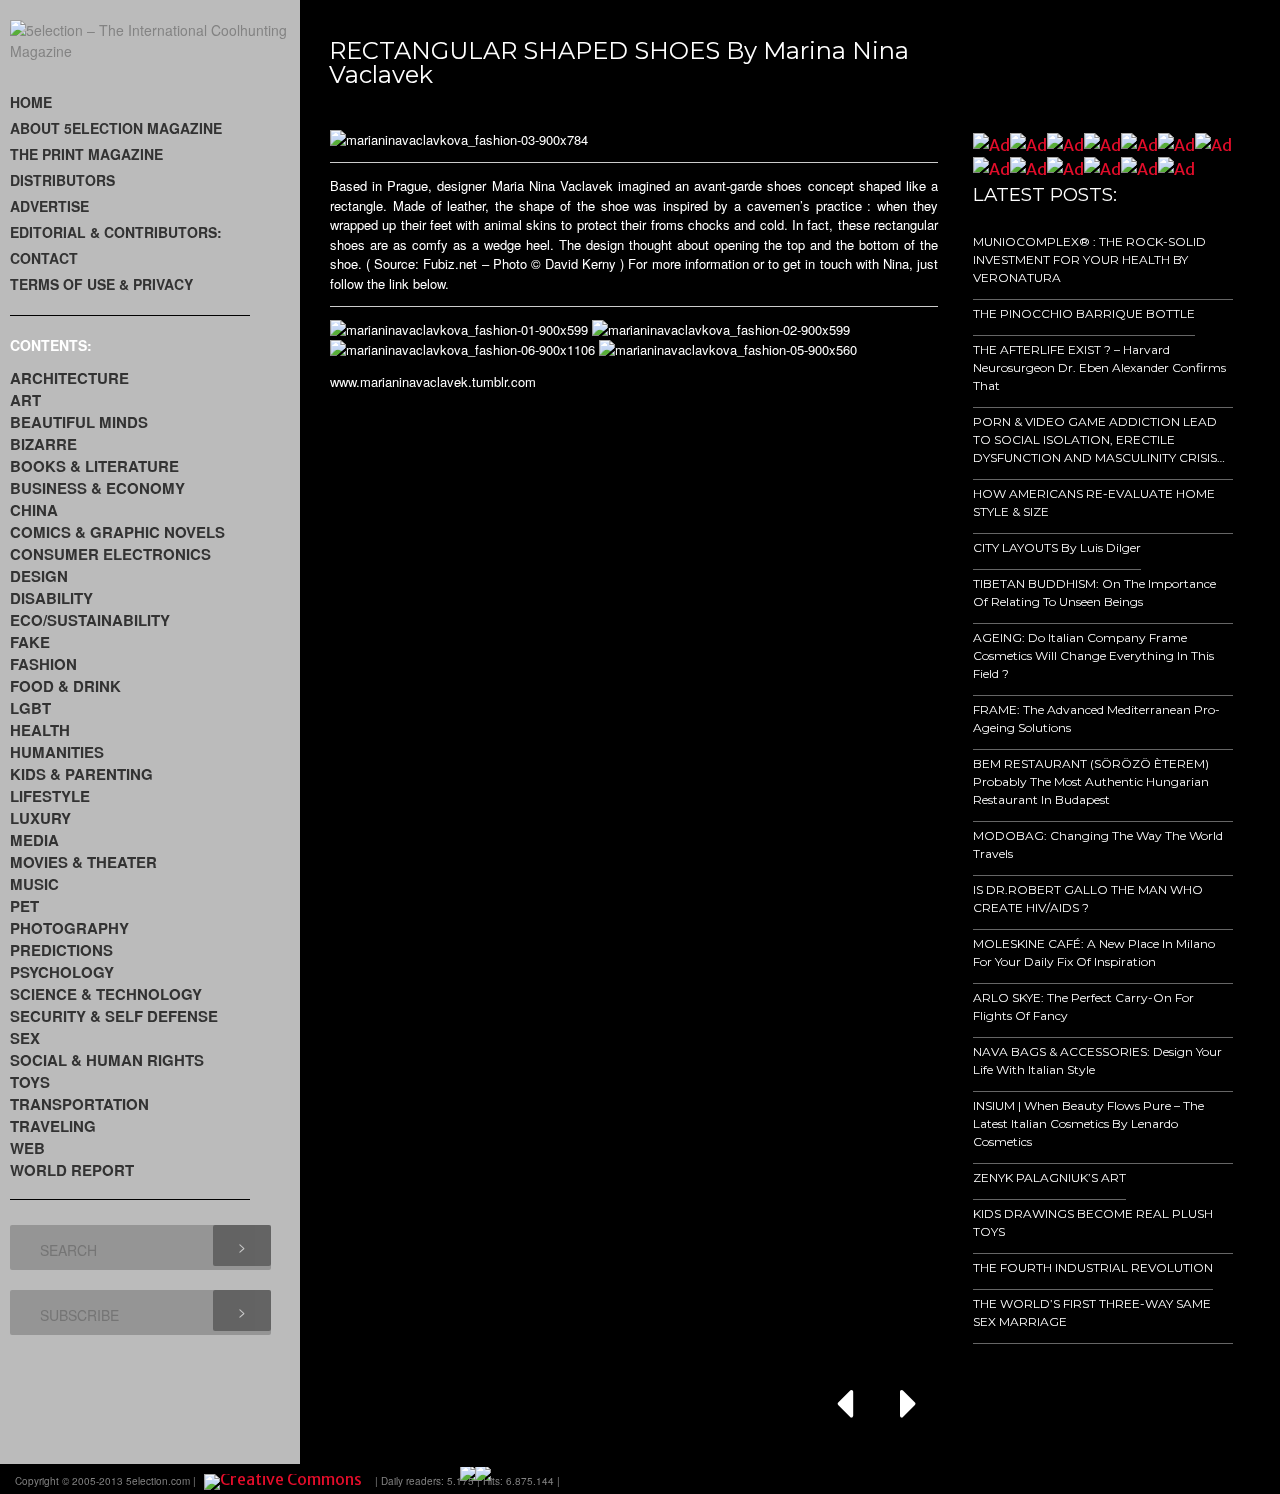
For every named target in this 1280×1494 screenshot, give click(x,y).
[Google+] (1074, 1479)
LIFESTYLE (50, 796)
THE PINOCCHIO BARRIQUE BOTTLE (1084, 313)
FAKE (30, 642)
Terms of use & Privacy (101, 284)
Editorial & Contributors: (116, 232)
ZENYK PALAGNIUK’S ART (1049, 1177)
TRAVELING (53, 1126)
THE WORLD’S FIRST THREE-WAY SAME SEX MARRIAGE (1092, 1312)
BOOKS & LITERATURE (94, 466)
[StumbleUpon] (1158, 1479)
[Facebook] (1046, 1479)
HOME (31, 102)
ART (25, 400)
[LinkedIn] (1130, 1479)
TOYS (30, 1082)
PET (24, 906)
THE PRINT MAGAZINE (86, 154)
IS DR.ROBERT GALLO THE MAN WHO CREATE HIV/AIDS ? (1088, 898)
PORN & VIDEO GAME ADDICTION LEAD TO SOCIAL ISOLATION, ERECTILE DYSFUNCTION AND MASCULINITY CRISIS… (1099, 439)
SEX (25, 1038)
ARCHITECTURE (69, 378)
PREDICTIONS (61, 950)
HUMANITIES (57, 752)
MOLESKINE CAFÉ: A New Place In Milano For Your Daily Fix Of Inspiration (1094, 952)
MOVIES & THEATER (83, 862)
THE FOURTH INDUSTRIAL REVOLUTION (1093, 1267)
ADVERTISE (49, 206)
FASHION (43, 664)
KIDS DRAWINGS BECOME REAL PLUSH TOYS (1093, 1222)
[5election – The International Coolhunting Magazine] (155, 51)
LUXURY (40, 818)
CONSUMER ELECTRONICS (110, 554)
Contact (44, 258)
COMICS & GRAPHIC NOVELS (117, 532)
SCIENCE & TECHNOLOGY (106, 994)
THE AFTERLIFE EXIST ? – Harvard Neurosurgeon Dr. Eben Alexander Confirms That (1099, 367)
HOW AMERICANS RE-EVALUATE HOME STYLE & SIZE (1094, 502)
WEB (27, 1148)
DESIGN (39, 576)
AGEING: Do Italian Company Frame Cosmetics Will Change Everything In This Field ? (1093, 655)
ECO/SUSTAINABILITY (90, 620)
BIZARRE (43, 444)
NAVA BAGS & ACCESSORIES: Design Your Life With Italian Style (1097, 1060)
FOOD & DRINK (65, 686)
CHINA (34, 510)
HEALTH (40, 730)
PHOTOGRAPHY (69, 928)
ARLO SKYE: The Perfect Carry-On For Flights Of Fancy (1083, 1006)
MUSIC (34, 884)
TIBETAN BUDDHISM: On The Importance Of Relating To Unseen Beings (1094, 592)
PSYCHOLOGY (62, 972)
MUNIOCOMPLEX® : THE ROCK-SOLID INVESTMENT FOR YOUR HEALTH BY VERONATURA (1089, 259)
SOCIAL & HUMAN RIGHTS (107, 1060)
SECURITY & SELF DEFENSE (114, 1016)
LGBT (30, 708)
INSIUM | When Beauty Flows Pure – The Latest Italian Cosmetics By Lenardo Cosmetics (1088, 1123)
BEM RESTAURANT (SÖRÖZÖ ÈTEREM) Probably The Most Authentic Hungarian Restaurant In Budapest (1091, 781)
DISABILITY (51, 598)
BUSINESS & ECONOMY (97, 488)
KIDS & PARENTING (81, 774)
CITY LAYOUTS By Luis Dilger (1057, 547)
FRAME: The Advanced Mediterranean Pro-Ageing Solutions (1096, 718)
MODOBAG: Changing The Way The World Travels (1098, 844)
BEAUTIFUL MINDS (79, 422)
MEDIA (34, 840)
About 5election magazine (116, 128)
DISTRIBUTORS (62, 180)
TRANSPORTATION (79, 1104)
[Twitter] (1102, 1479)
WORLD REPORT (72, 1170)
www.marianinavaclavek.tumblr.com (433, 381)
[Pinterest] (1186, 1479)
